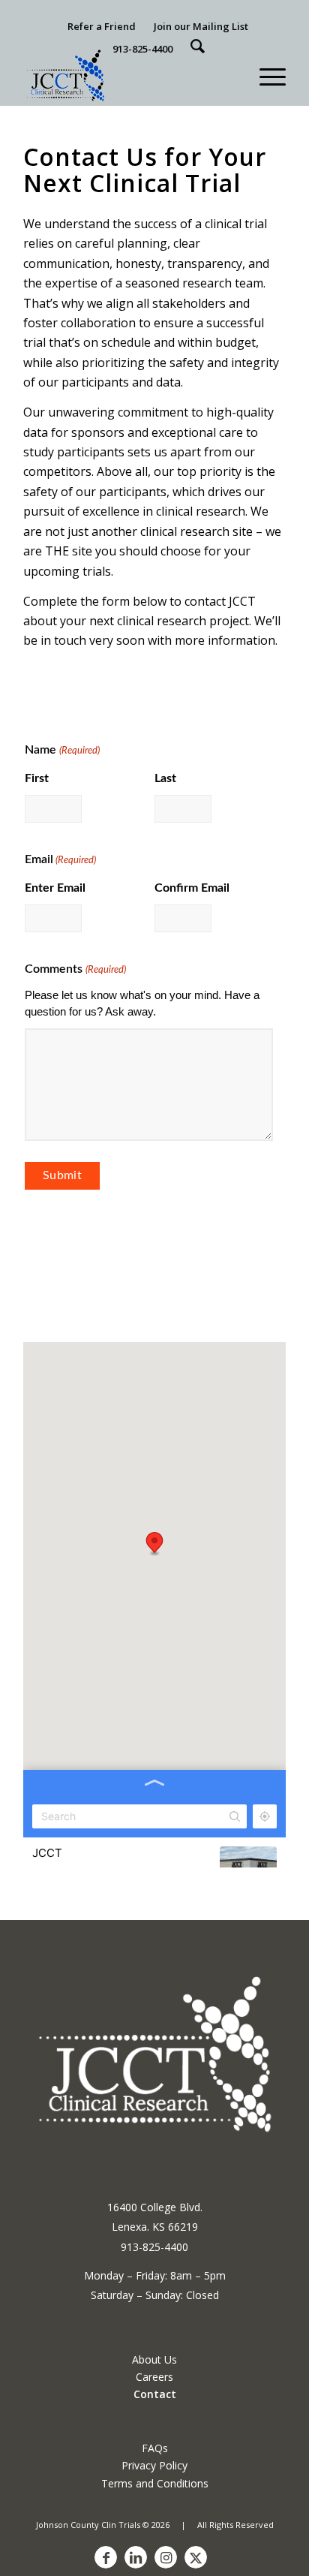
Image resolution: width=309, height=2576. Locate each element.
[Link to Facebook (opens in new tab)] (106, 2557)
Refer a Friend (102, 26)
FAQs (155, 2448)
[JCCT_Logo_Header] (128, 75)
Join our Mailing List (201, 26)
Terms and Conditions (155, 2483)
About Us (154, 2359)
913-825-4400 (142, 49)
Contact (155, 2394)
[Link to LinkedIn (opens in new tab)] (136, 2557)
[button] (265, 75)
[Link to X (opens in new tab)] (196, 2557)
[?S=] (198, 47)
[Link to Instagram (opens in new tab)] (166, 2557)
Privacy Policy (154, 2465)
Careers (154, 2377)
